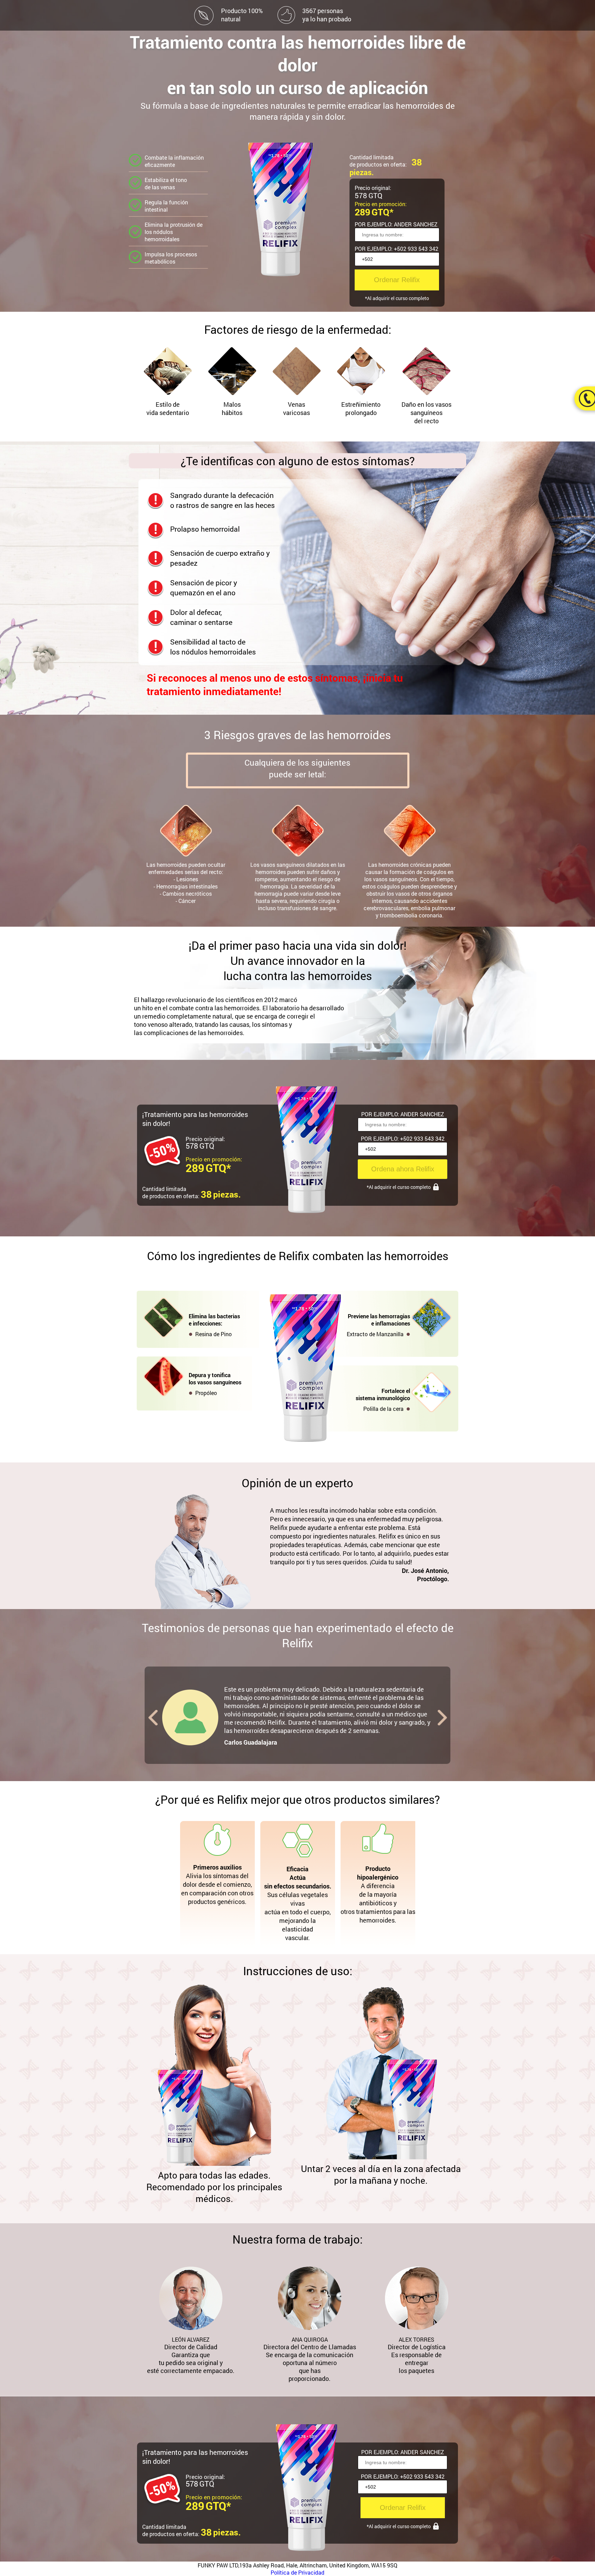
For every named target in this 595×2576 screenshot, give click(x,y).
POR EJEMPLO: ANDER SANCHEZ (396, 224)
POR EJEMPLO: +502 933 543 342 (396, 249)
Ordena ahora (403, 1169)
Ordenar (397, 280)
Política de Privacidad (297, 2572)
